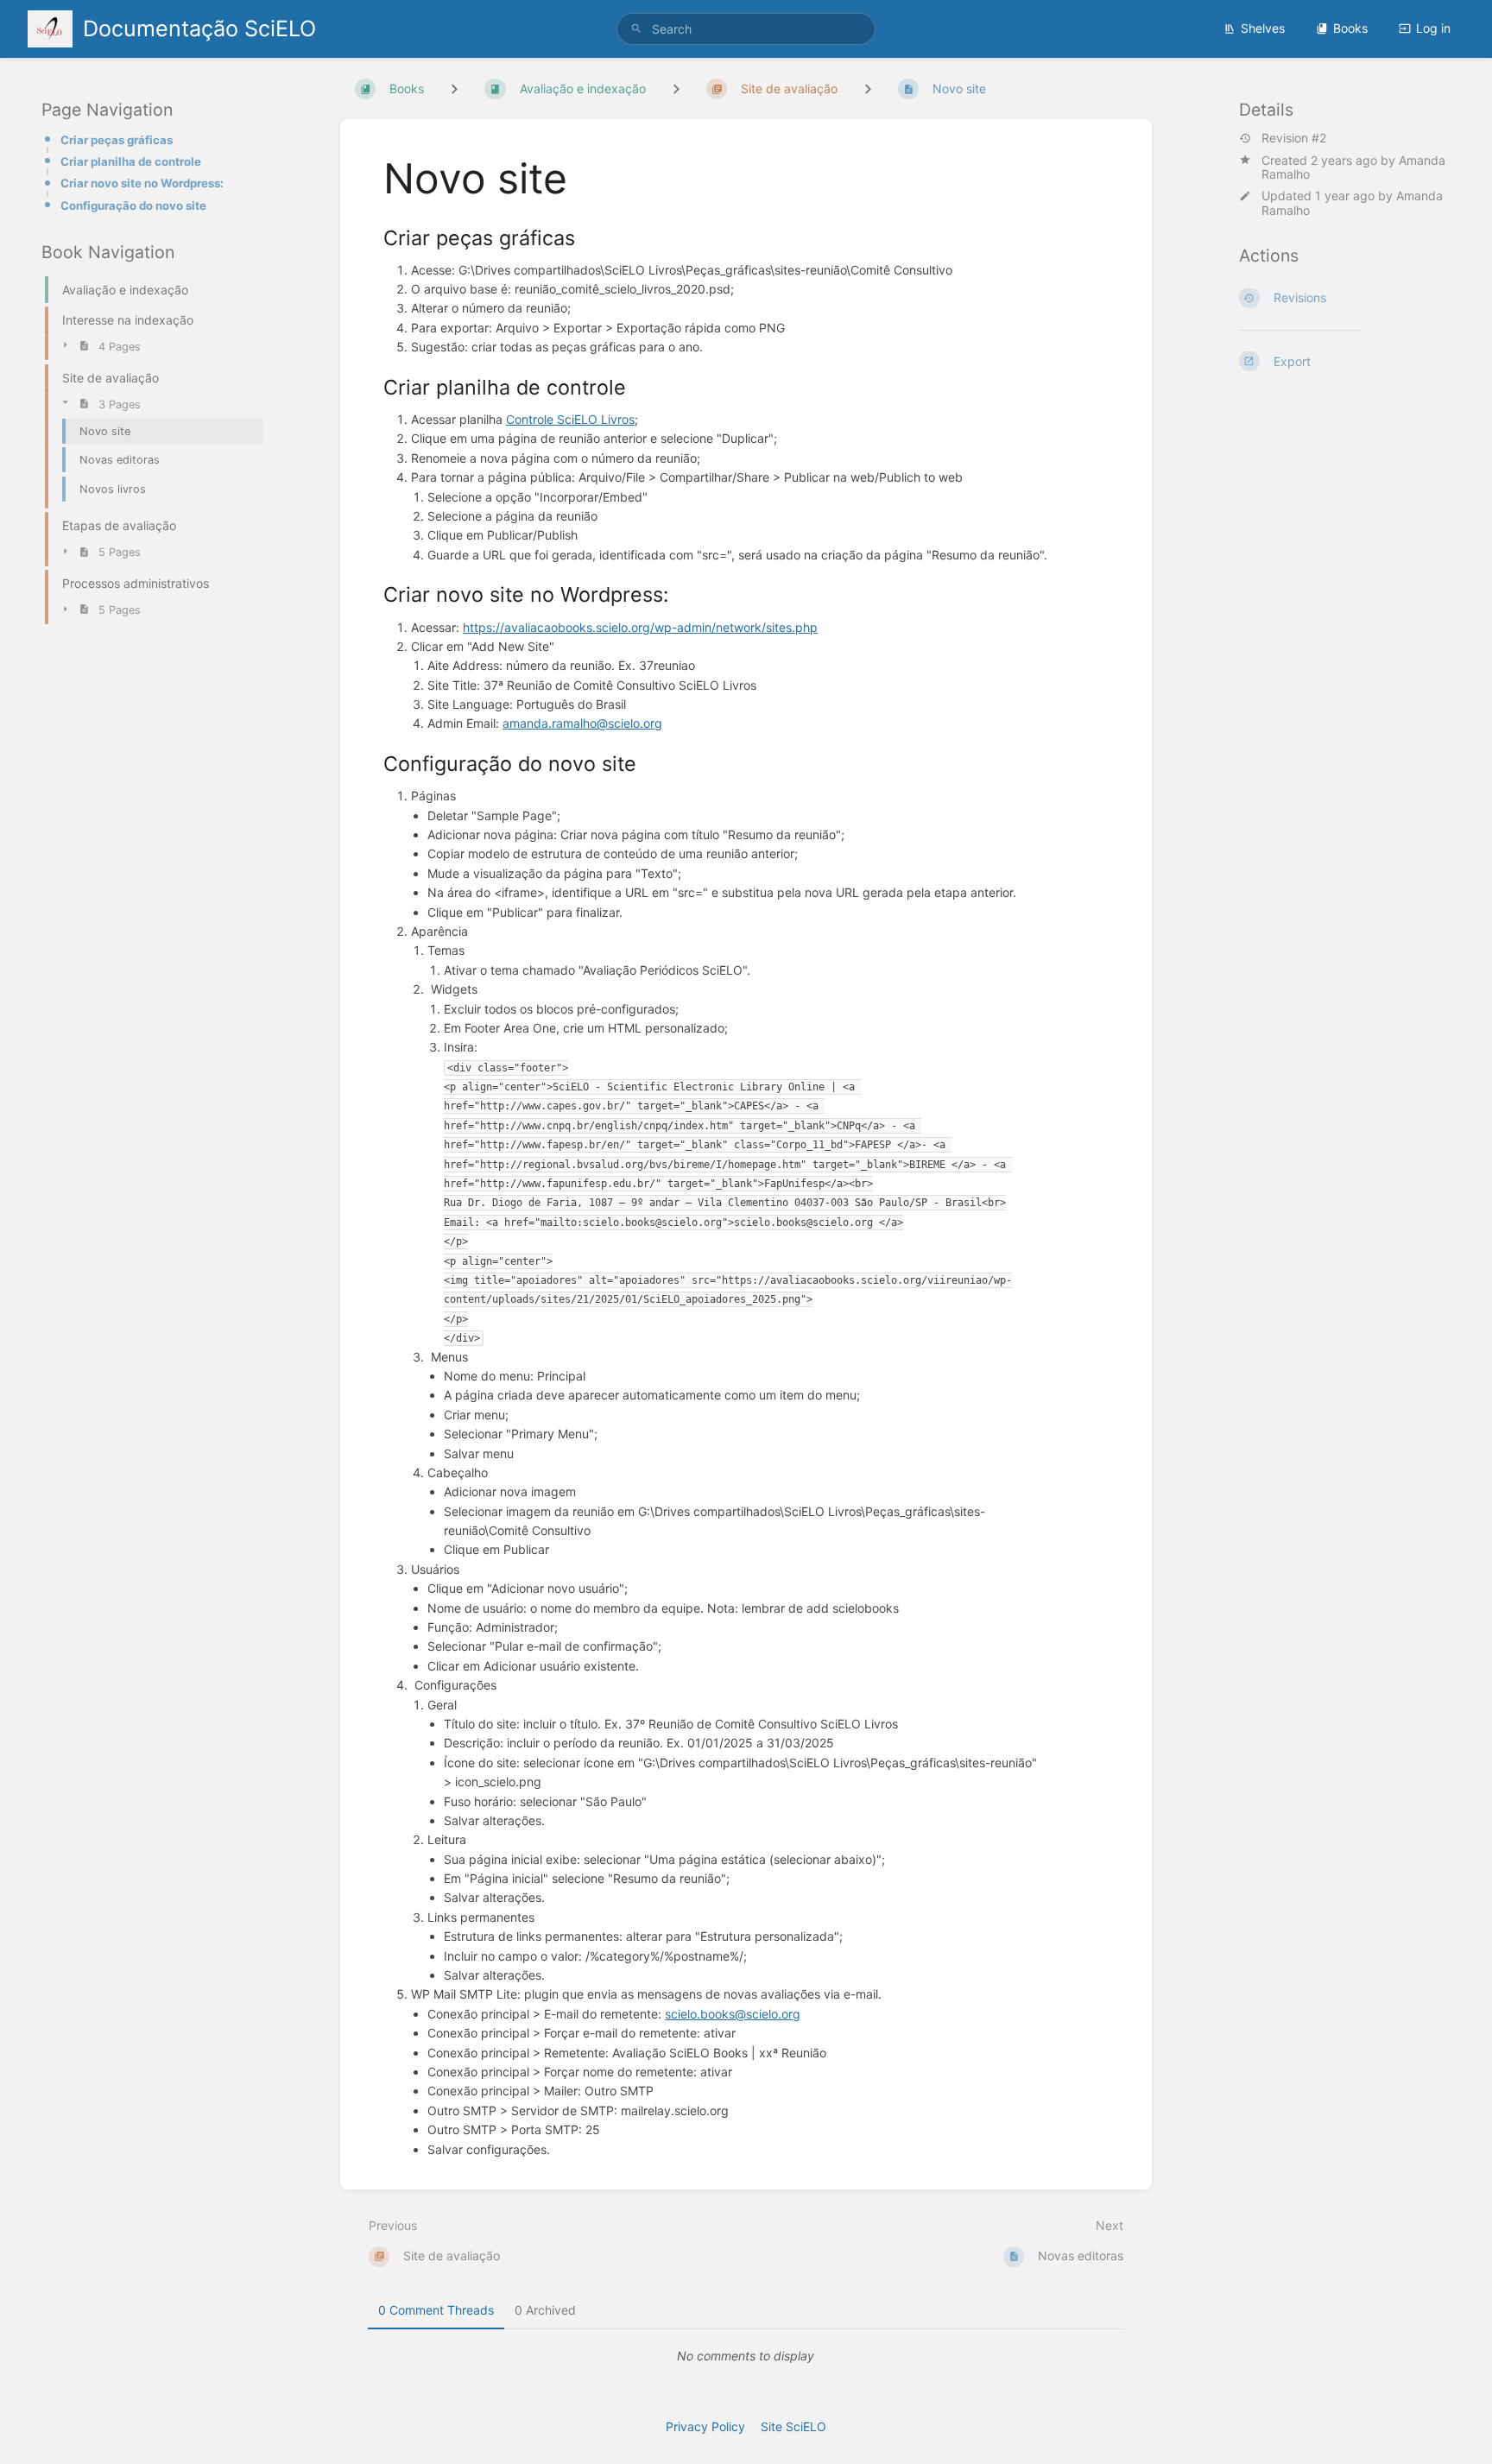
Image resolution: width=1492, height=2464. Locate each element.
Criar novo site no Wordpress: (142, 183)
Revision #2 (1294, 138)
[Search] (636, 29)
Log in (1433, 28)
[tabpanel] (746, 2356)
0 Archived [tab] (545, 2310)
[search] (746, 29)
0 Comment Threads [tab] (436, 2310)
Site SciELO (793, 2426)
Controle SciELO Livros (570, 419)
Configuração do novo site (133, 205)
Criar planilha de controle (131, 161)
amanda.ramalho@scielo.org (582, 723)
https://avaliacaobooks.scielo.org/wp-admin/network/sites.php (640, 627)
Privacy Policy (705, 2426)
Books (1350, 28)
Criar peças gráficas (117, 140)
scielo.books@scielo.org (733, 2014)
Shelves (1263, 28)
